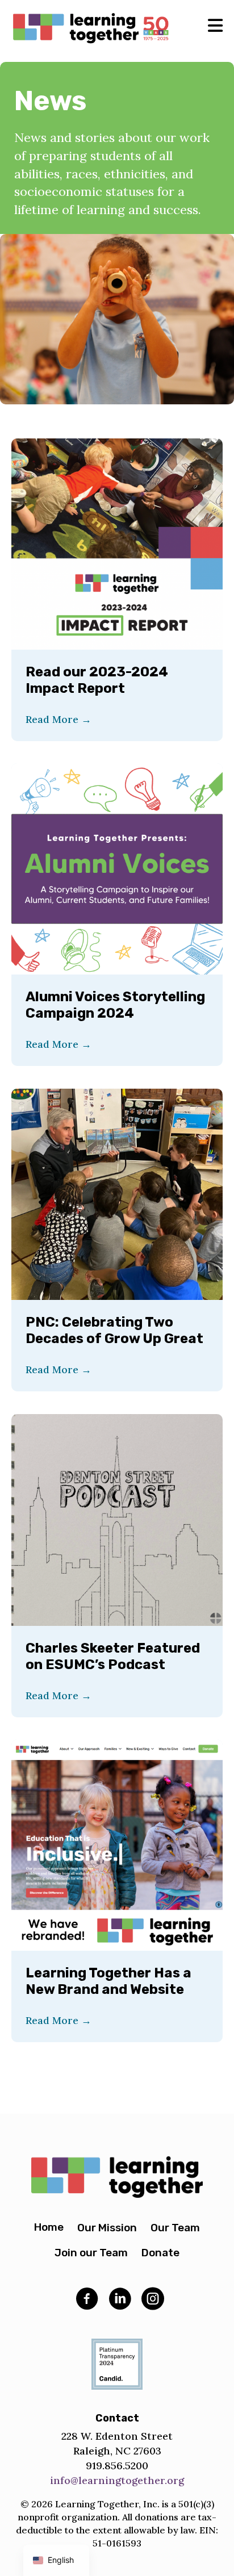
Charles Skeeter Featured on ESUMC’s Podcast (113, 1656)
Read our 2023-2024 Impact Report (97, 680)
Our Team (175, 2228)
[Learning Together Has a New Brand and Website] (117, 1844)
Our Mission (107, 2228)
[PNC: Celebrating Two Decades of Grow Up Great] (117, 1193)
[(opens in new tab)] (117, 2363)
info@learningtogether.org (117, 2480)
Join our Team (91, 2253)
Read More (58, 719)
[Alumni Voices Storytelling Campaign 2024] (117, 868)
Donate (160, 2253)
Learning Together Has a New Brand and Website (108, 1981)
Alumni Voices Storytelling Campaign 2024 (115, 1005)
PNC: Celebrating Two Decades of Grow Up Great (114, 1330)
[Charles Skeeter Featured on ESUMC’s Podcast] (117, 1519)
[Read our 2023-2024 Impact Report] (117, 543)
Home (49, 2227)
